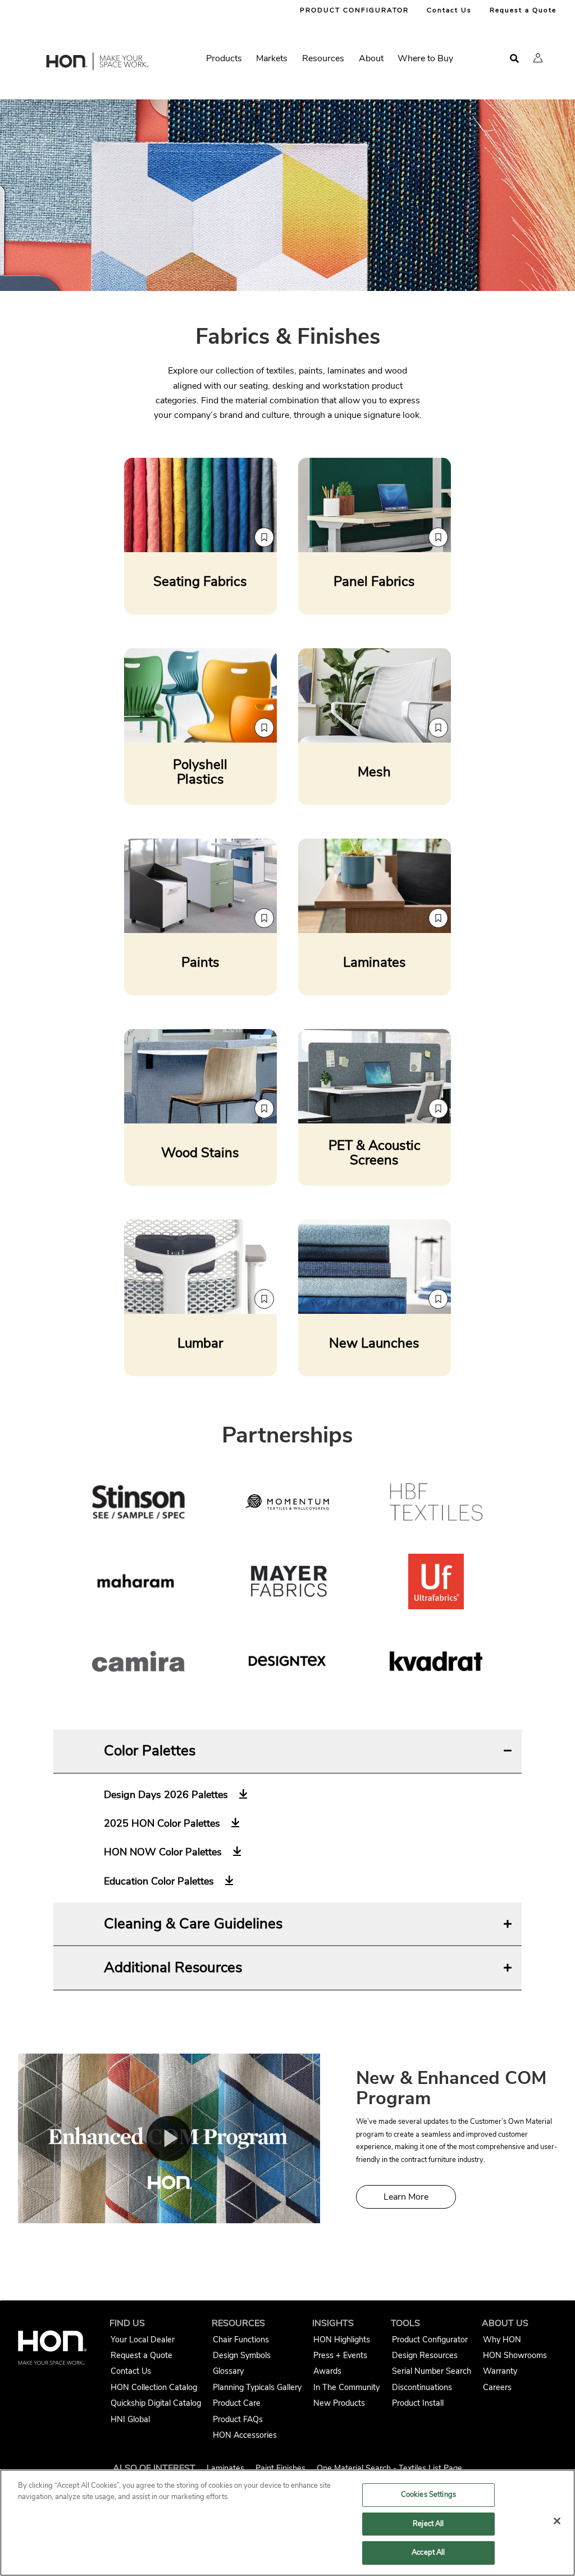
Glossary (228, 2371)
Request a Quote (523, 10)
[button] (538, 58)
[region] (287, 2523)
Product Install (418, 2403)
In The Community (346, 2387)
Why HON (502, 2340)
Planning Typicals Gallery (257, 2387)
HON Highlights (342, 2340)
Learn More (406, 2197)
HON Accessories (245, 2435)
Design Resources (425, 2355)
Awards (327, 2371)
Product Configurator (430, 2340)
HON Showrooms (515, 2355)
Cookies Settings (428, 2495)
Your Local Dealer (143, 2340)
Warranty (500, 2371)
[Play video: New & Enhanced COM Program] (169, 2139)
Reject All (428, 2524)
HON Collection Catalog (154, 2387)
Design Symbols (242, 2355)
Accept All (428, 2552)
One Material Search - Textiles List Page (389, 2468)
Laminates (225, 2468)
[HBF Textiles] (436, 1504)
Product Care (237, 2403)
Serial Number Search (432, 2371)
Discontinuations (422, 2387)
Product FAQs (238, 2419)
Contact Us (449, 10)
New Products (339, 2403)
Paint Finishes (280, 2468)
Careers (497, 2387)
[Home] (97, 63)
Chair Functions (241, 2340)
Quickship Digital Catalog (156, 2403)
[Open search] (514, 59)
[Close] (557, 2521)
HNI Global (130, 2419)
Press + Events (340, 2355)
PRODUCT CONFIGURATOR (354, 10)
